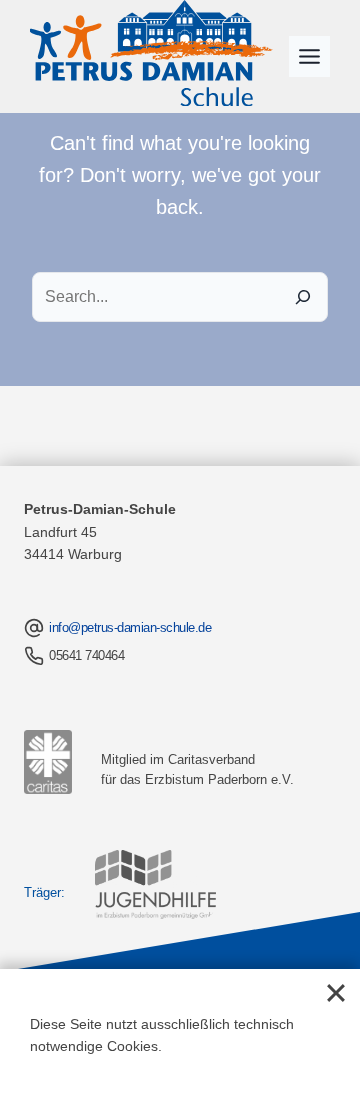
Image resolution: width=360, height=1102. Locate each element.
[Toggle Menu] (309, 56)
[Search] (303, 297)
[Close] (336, 993)
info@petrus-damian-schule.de (130, 627)
